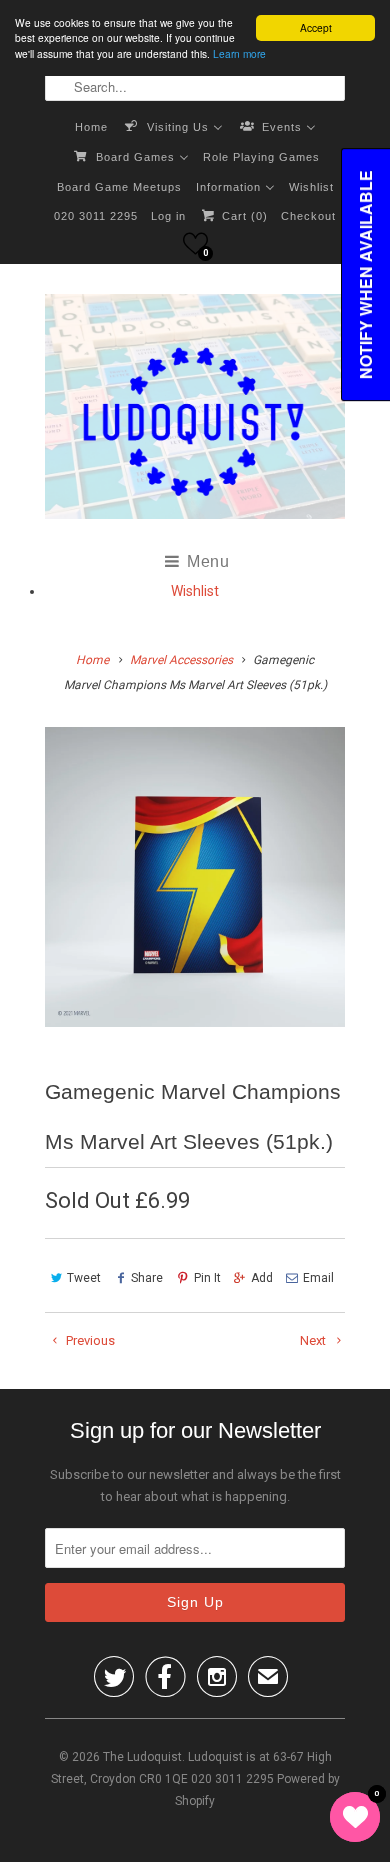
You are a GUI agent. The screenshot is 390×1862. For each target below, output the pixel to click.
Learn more (239, 53)
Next (314, 1340)
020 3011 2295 (96, 216)
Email (318, 1278)
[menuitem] (91, 126)
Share (147, 1278)
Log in (168, 216)
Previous (89, 1340)
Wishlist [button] (195, 591)
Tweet (84, 1278)
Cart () (242, 216)
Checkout (308, 216)
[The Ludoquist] (195, 410)
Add (262, 1278)
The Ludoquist (142, 1757)
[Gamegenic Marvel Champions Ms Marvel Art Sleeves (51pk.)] (195, 877)
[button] (195, 243)
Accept (316, 27)
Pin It (207, 1278)
